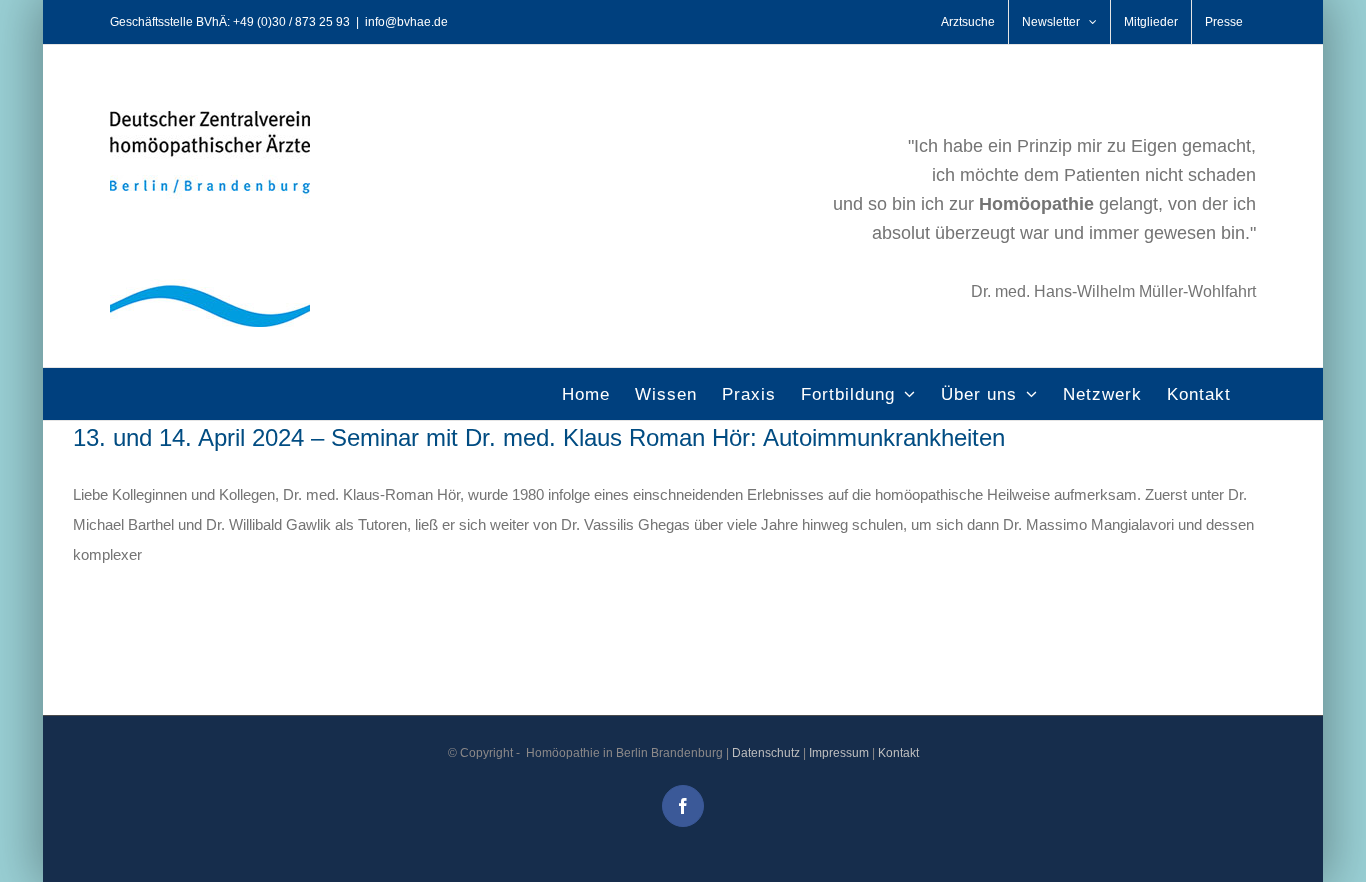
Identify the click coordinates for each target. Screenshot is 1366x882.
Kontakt (898, 753)
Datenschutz (766, 753)
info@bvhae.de (406, 22)
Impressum (839, 753)
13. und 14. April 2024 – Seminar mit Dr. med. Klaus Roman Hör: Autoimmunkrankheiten (539, 437)
